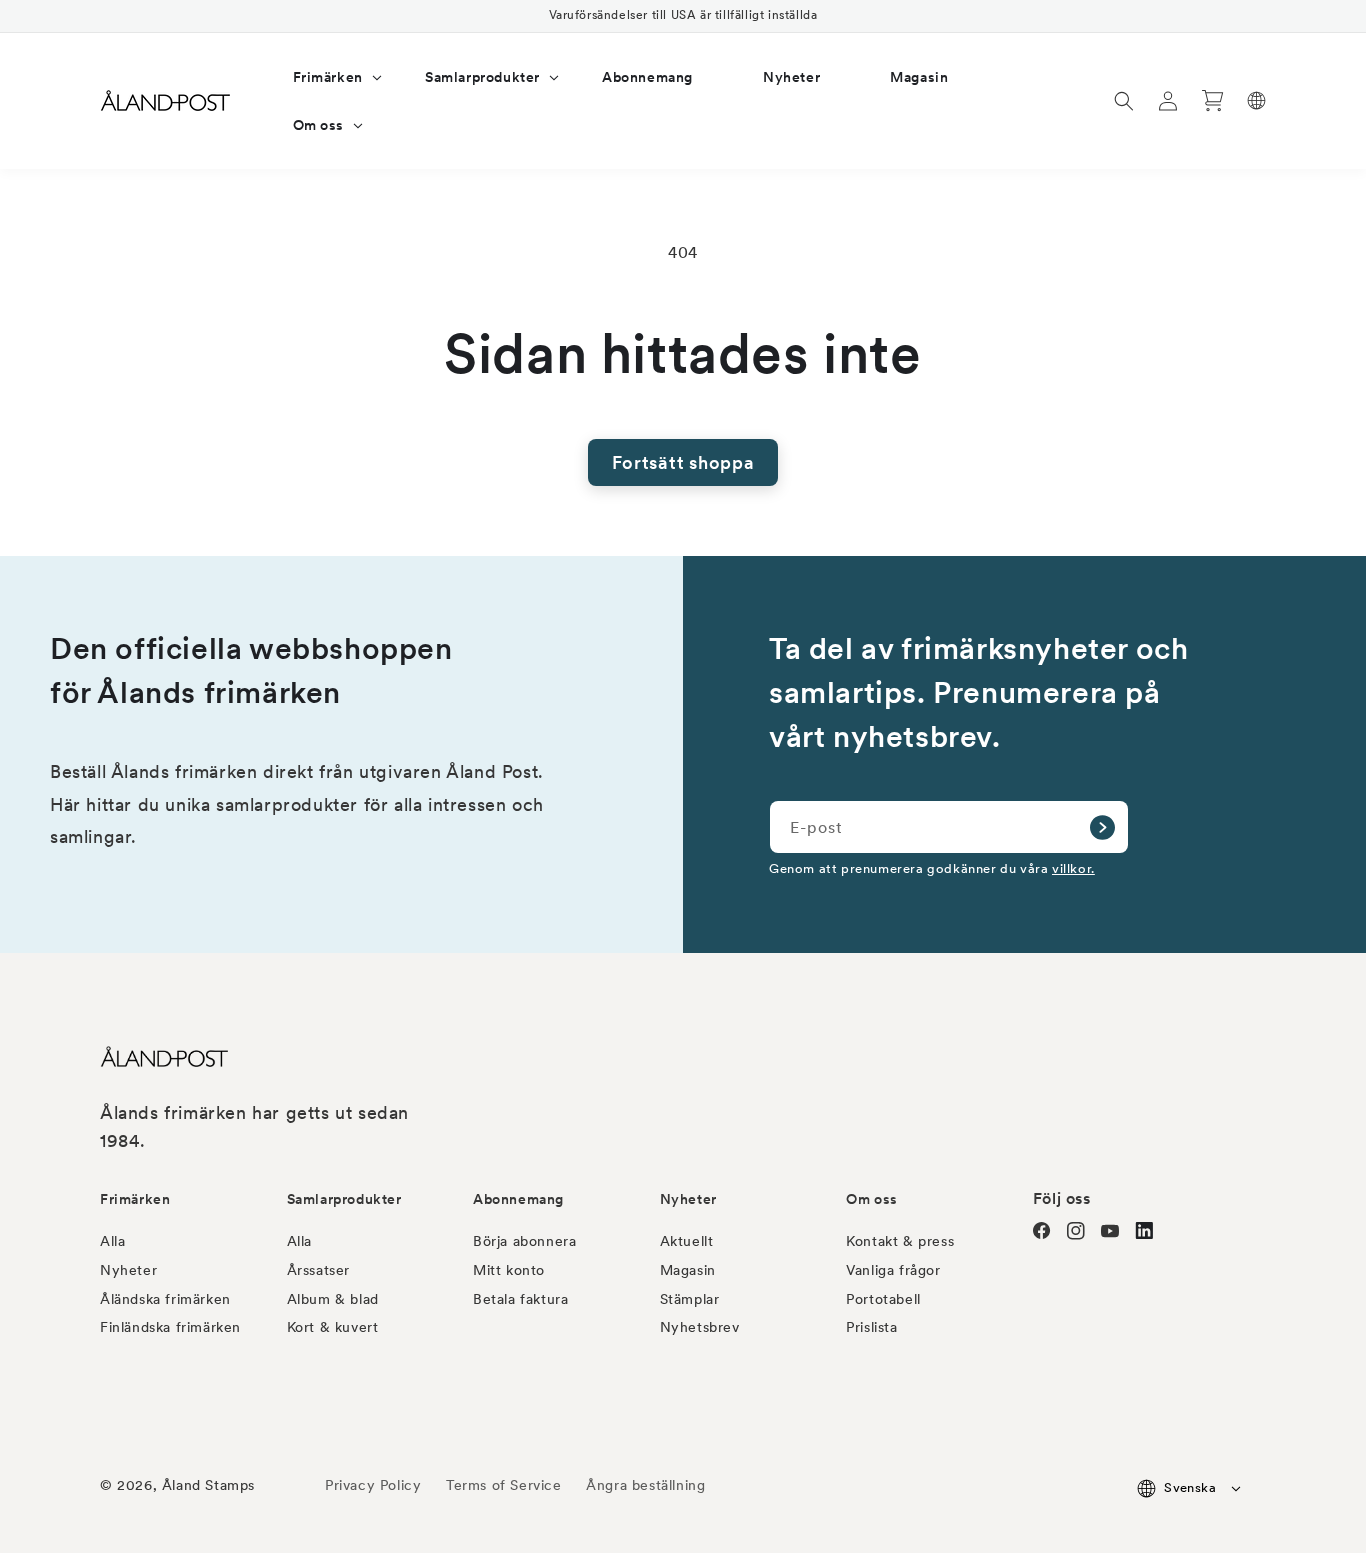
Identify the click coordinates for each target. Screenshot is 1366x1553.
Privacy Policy (373, 1485)
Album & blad (333, 1299)
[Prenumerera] (1102, 827)
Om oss (872, 1199)
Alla (112, 1241)
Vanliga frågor (893, 1270)
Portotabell (883, 1299)
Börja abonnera (524, 1241)
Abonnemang (518, 1199)
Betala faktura (520, 1299)
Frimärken (135, 1199)
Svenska (1190, 1487)
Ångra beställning (645, 1485)
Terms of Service (504, 1485)
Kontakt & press (900, 1241)
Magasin (688, 1270)
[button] (324, 77)
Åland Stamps (208, 1485)
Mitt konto (509, 1270)
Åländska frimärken (165, 1299)
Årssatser (318, 1270)
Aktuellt (687, 1241)
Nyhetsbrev (700, 1327)
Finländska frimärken (170, 1327)
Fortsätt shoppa (683, 462)
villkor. (1073, 868)
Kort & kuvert (333, 1327)
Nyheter (128, 1270)
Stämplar (690, 1299)
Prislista (871, 1327)
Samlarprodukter (344, 1199)
